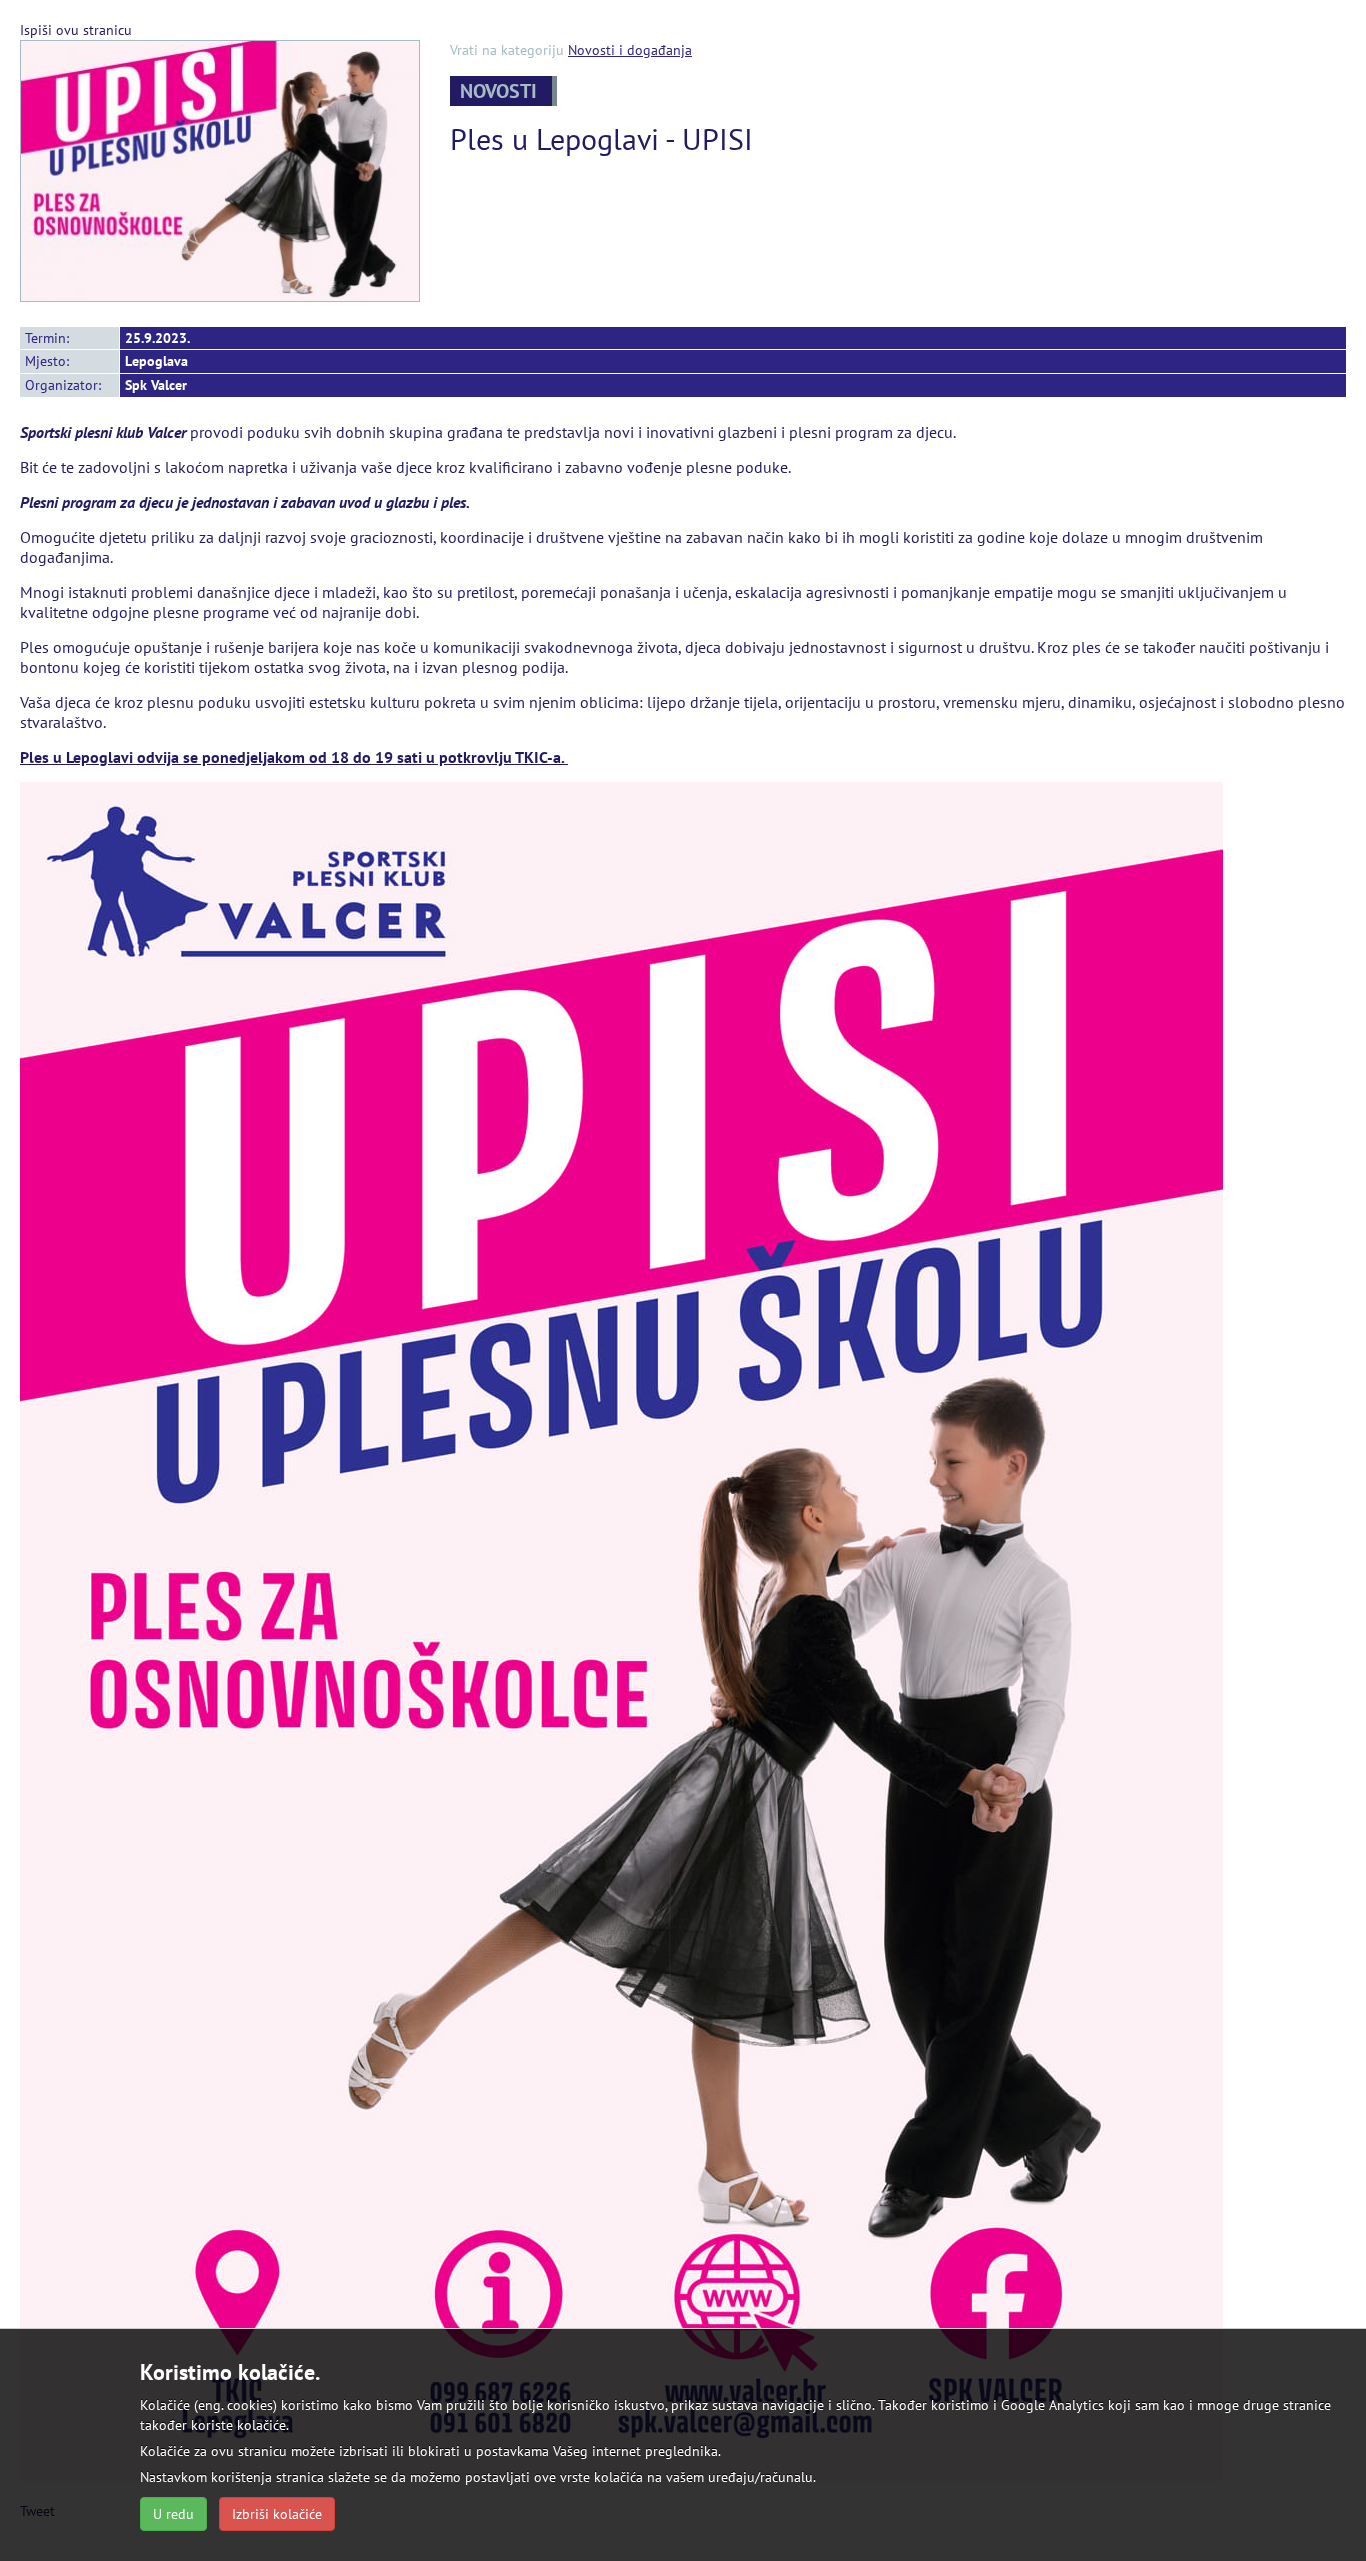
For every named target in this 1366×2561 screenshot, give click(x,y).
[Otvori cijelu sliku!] (220, 169)
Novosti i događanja (630, 50)
